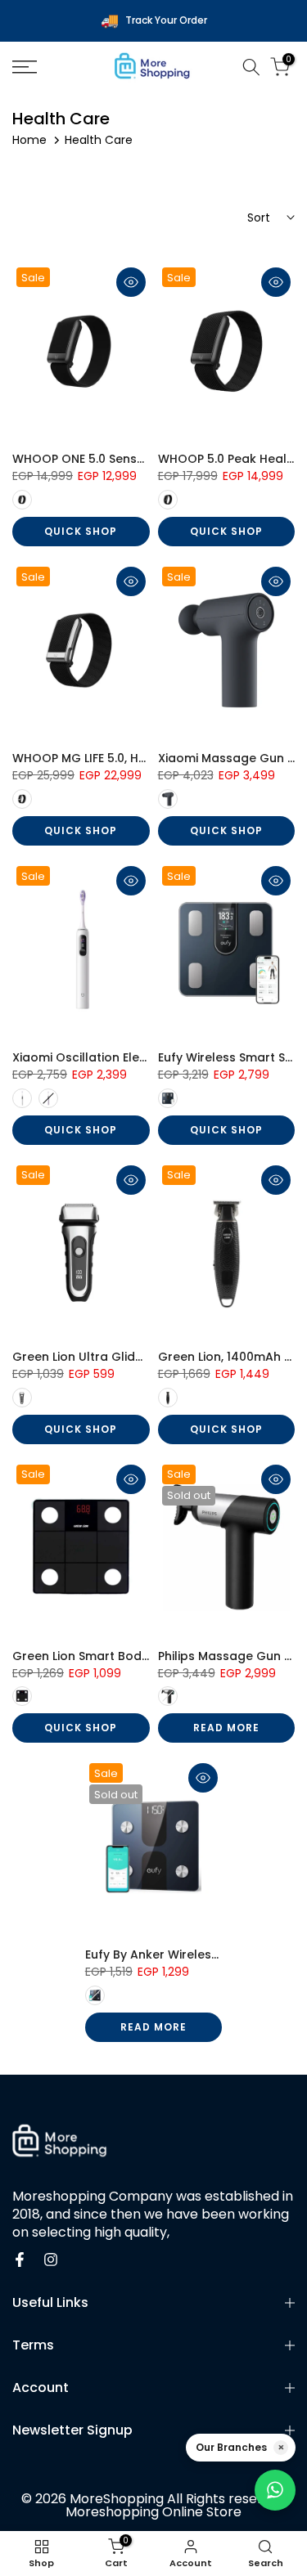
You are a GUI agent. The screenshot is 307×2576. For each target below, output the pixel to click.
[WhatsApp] (275, 2490)
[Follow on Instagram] (51, 2260)
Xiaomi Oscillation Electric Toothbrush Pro (138, 1057)
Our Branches (231, 2447)
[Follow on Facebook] (20, 2260)
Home (29, 140)
